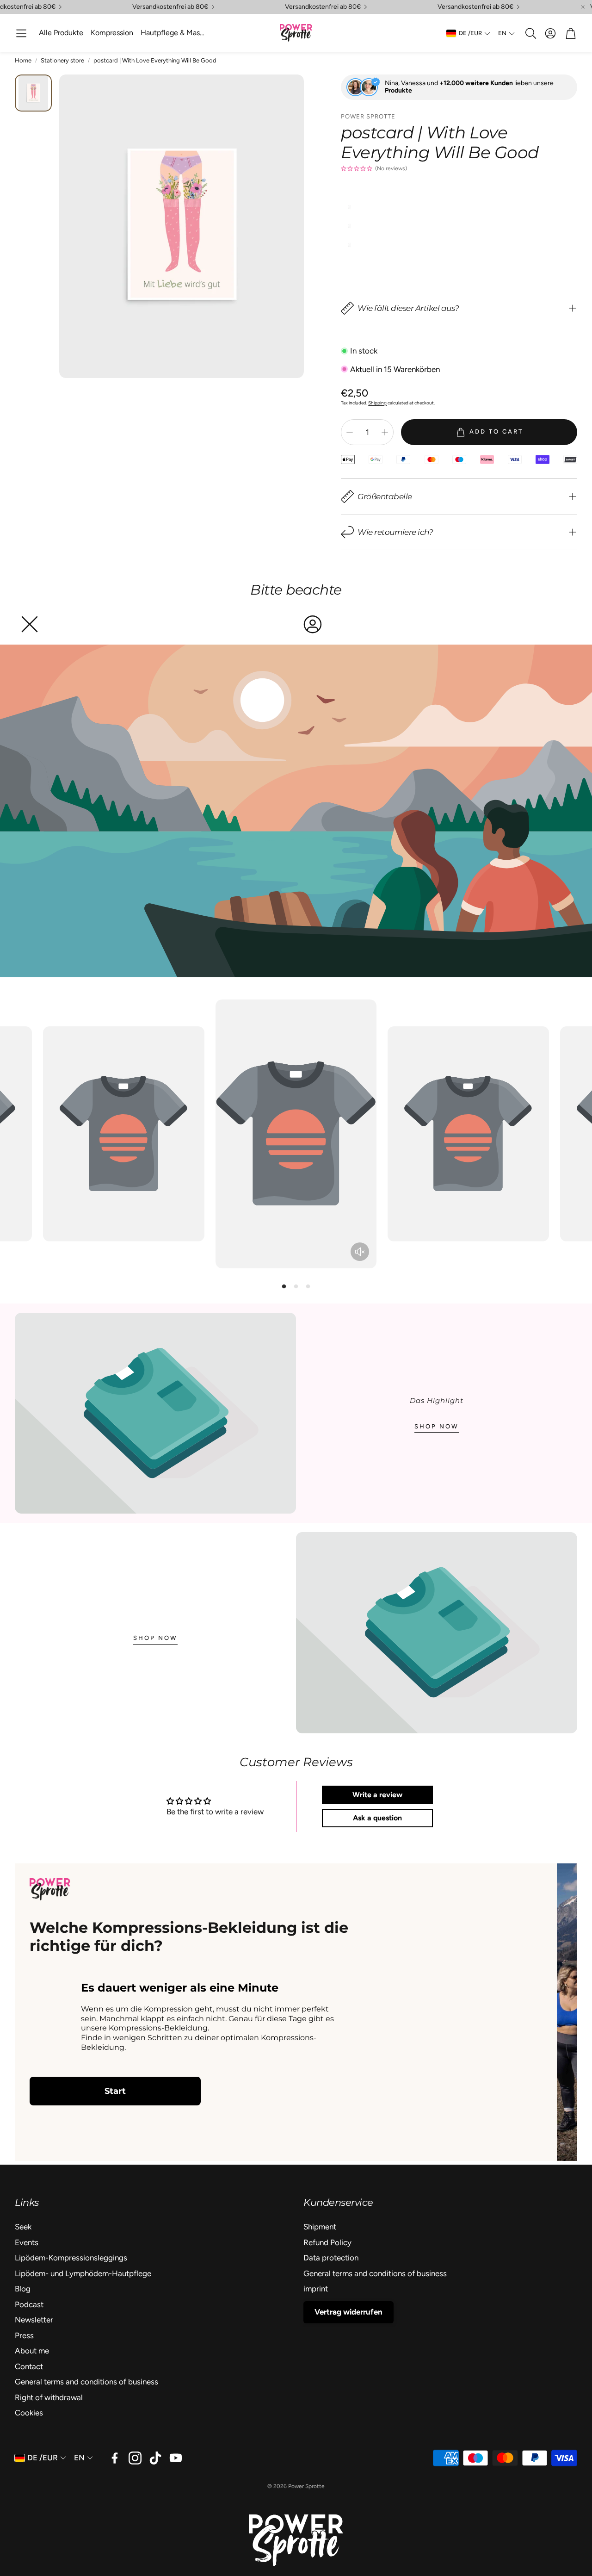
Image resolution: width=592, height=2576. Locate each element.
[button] (21, 33)
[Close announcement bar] (583, 7)
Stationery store (62, 60)
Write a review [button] (377, 1795)
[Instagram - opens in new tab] (135, 2458)
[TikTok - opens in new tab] (155, 2458)
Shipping (377, 403)
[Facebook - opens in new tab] (115, 2458)
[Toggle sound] (360, 1252)
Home (23, 60)
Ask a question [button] (377, 1818)
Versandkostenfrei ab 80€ (170, 7)
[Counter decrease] (350, 432)
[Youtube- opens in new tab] (176, 2458)
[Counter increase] (385, 432)
